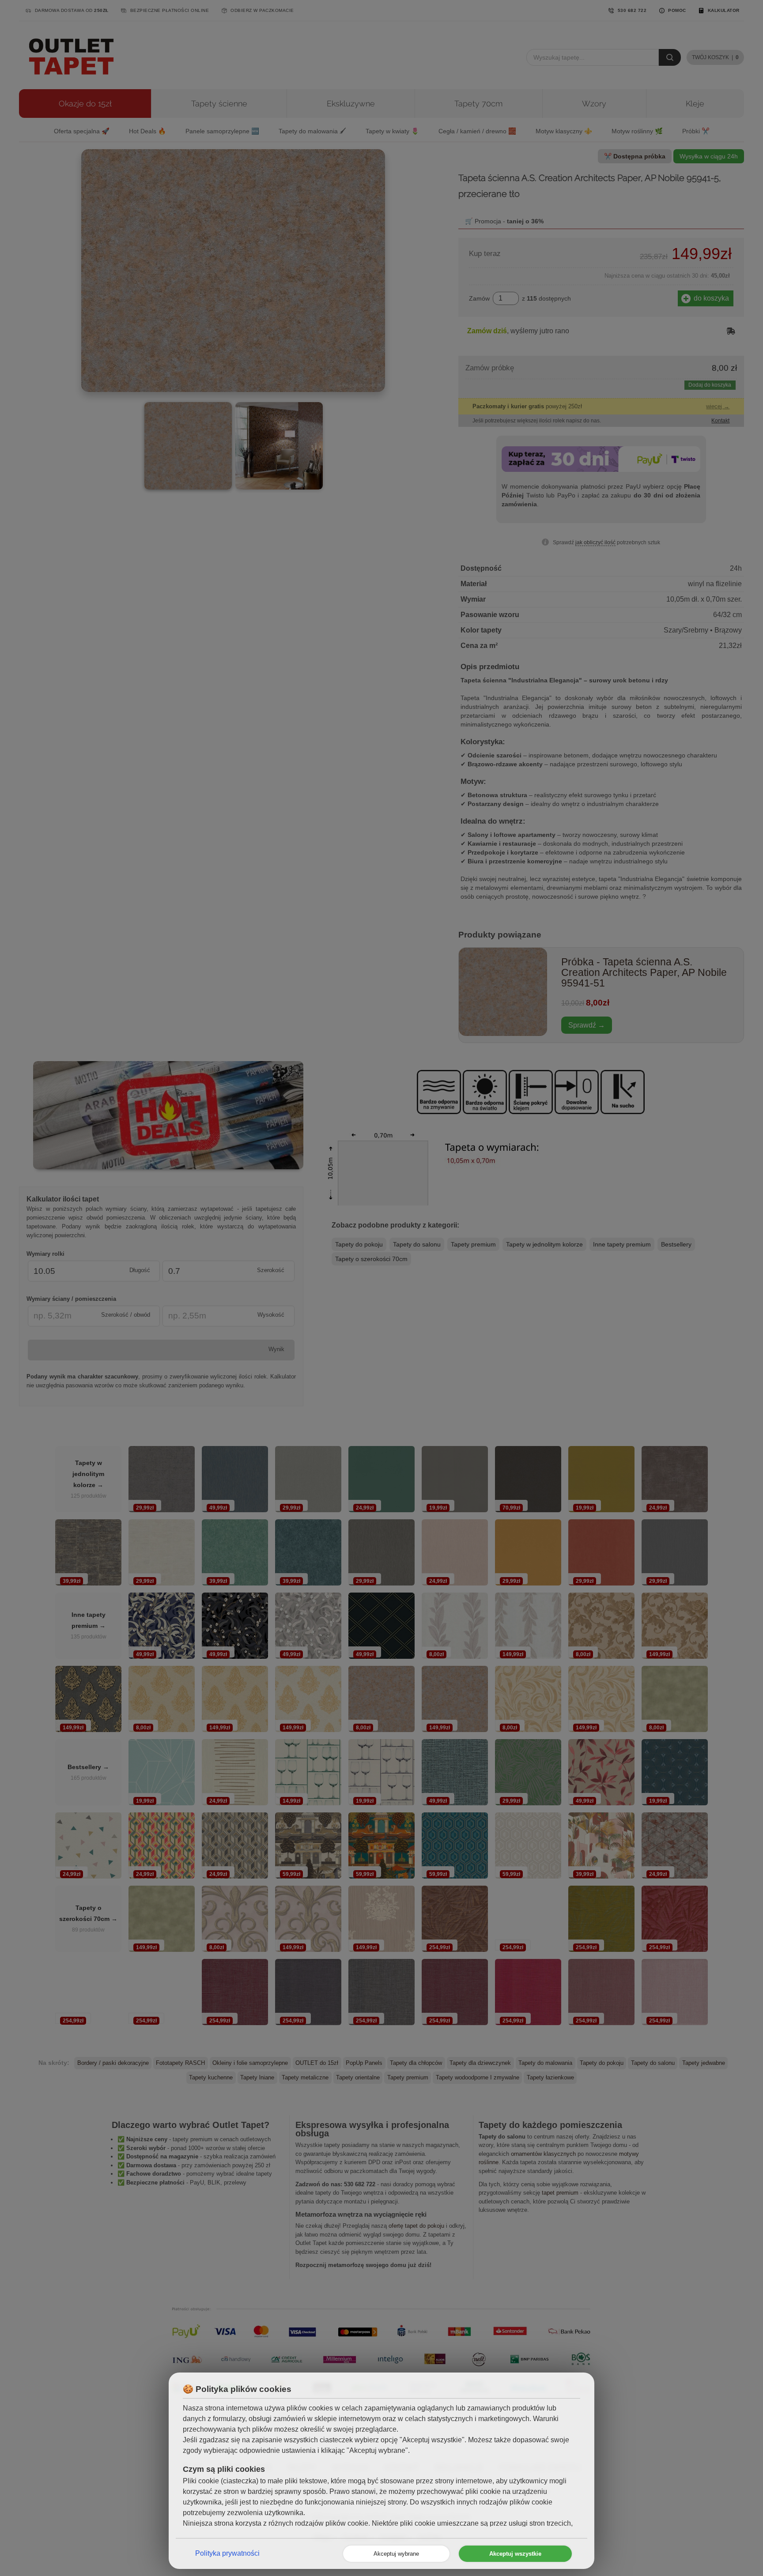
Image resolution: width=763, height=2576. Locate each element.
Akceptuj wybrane (396, 2554)
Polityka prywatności (227, 2553)
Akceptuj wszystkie (515, 2554)
